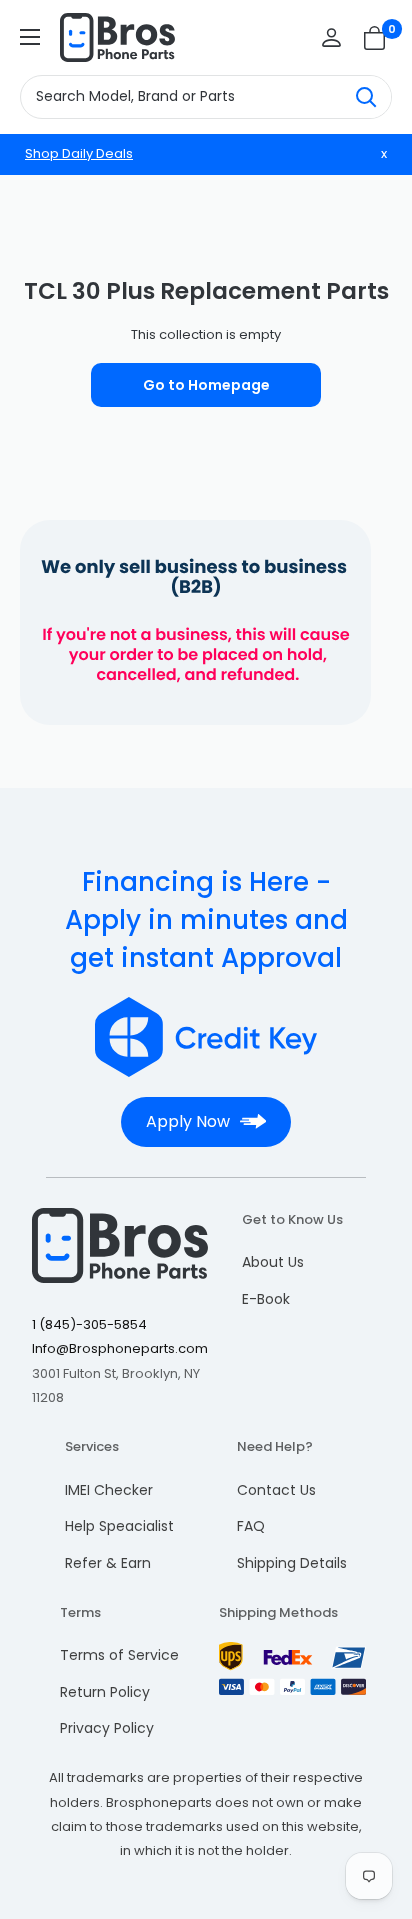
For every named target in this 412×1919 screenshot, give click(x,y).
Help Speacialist (119, 1526)
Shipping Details (292, 1563)
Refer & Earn (108, 1563)
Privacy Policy (107, 1728)
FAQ (251, 1526)
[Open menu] (30, 37)
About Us (273, 1262)
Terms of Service (119, 1655)
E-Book (266, 1299)
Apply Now (188, 1121)
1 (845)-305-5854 (89, 1324)
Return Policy (105, 1692)
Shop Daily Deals (79, 153)
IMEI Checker (109, 1490)
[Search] (366, 97)
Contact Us (276, 1490)
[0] (375, 38)
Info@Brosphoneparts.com (120, 1348)
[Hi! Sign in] (331, 37)
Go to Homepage (206, 385)
